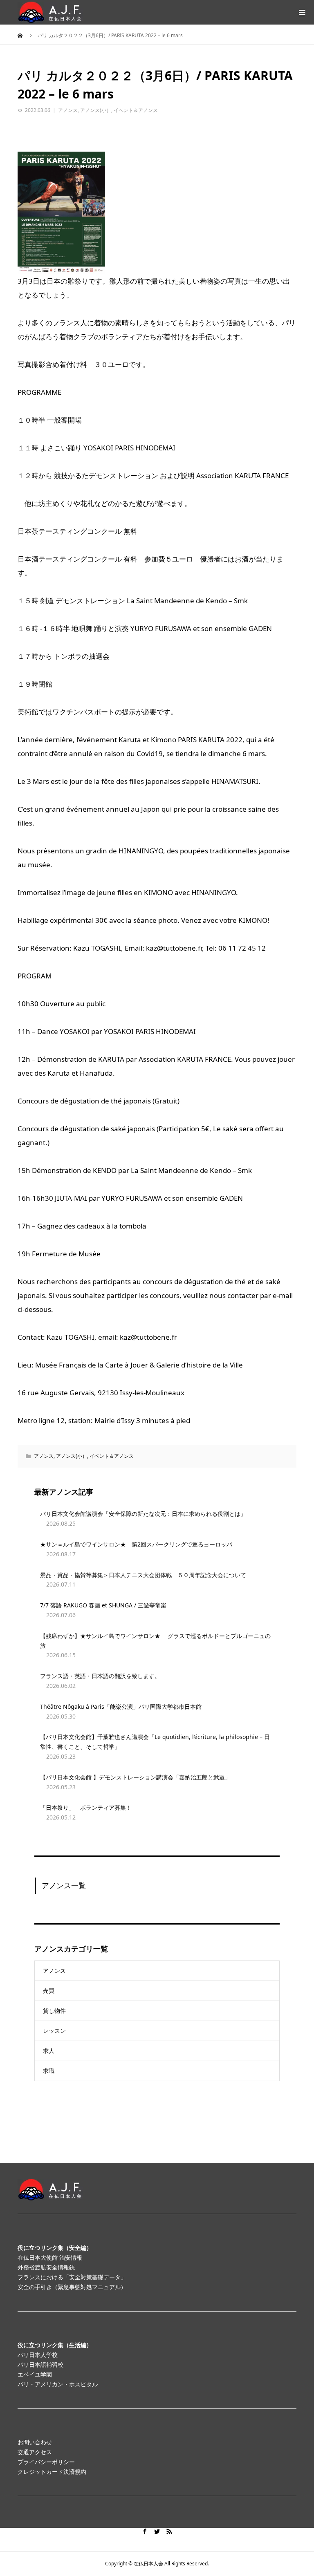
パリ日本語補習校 (40, 2365)
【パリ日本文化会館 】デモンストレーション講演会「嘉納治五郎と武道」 (135, 1777)
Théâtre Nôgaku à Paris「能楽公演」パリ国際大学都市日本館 (121, 1707)
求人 (49, 2051)
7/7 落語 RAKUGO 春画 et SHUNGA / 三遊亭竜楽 (106, 1605)
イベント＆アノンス (136, 110)
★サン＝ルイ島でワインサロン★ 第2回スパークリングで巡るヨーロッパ (136, 1544)
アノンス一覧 (64, 1885)
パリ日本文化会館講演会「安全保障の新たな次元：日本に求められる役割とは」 (143, 1514)
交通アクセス (35, 2452)
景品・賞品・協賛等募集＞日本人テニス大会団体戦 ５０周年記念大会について (143, 1575)
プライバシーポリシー (46, 2462)
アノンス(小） (96, 110)
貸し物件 (54, 2011)
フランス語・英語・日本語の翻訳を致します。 (100, 1676)
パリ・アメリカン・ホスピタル (58, 2384)
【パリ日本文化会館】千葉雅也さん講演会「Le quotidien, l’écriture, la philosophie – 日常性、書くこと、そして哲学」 (155, 1742)
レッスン (54, 2031)
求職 (49, 2071)
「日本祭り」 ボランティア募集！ (86, 1807)
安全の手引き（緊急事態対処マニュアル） (72, 2287)
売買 (49, 1991)
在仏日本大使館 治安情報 (50, 2257)
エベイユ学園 (35, 2374)
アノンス (68, 110)
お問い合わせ (35, 2442)
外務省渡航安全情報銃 (46, 2267)
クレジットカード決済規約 (52, 2472)
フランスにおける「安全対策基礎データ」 (72, 2277)
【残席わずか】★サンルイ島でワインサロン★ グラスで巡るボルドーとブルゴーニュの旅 (155, 1641)
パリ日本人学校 (38, 2355)
